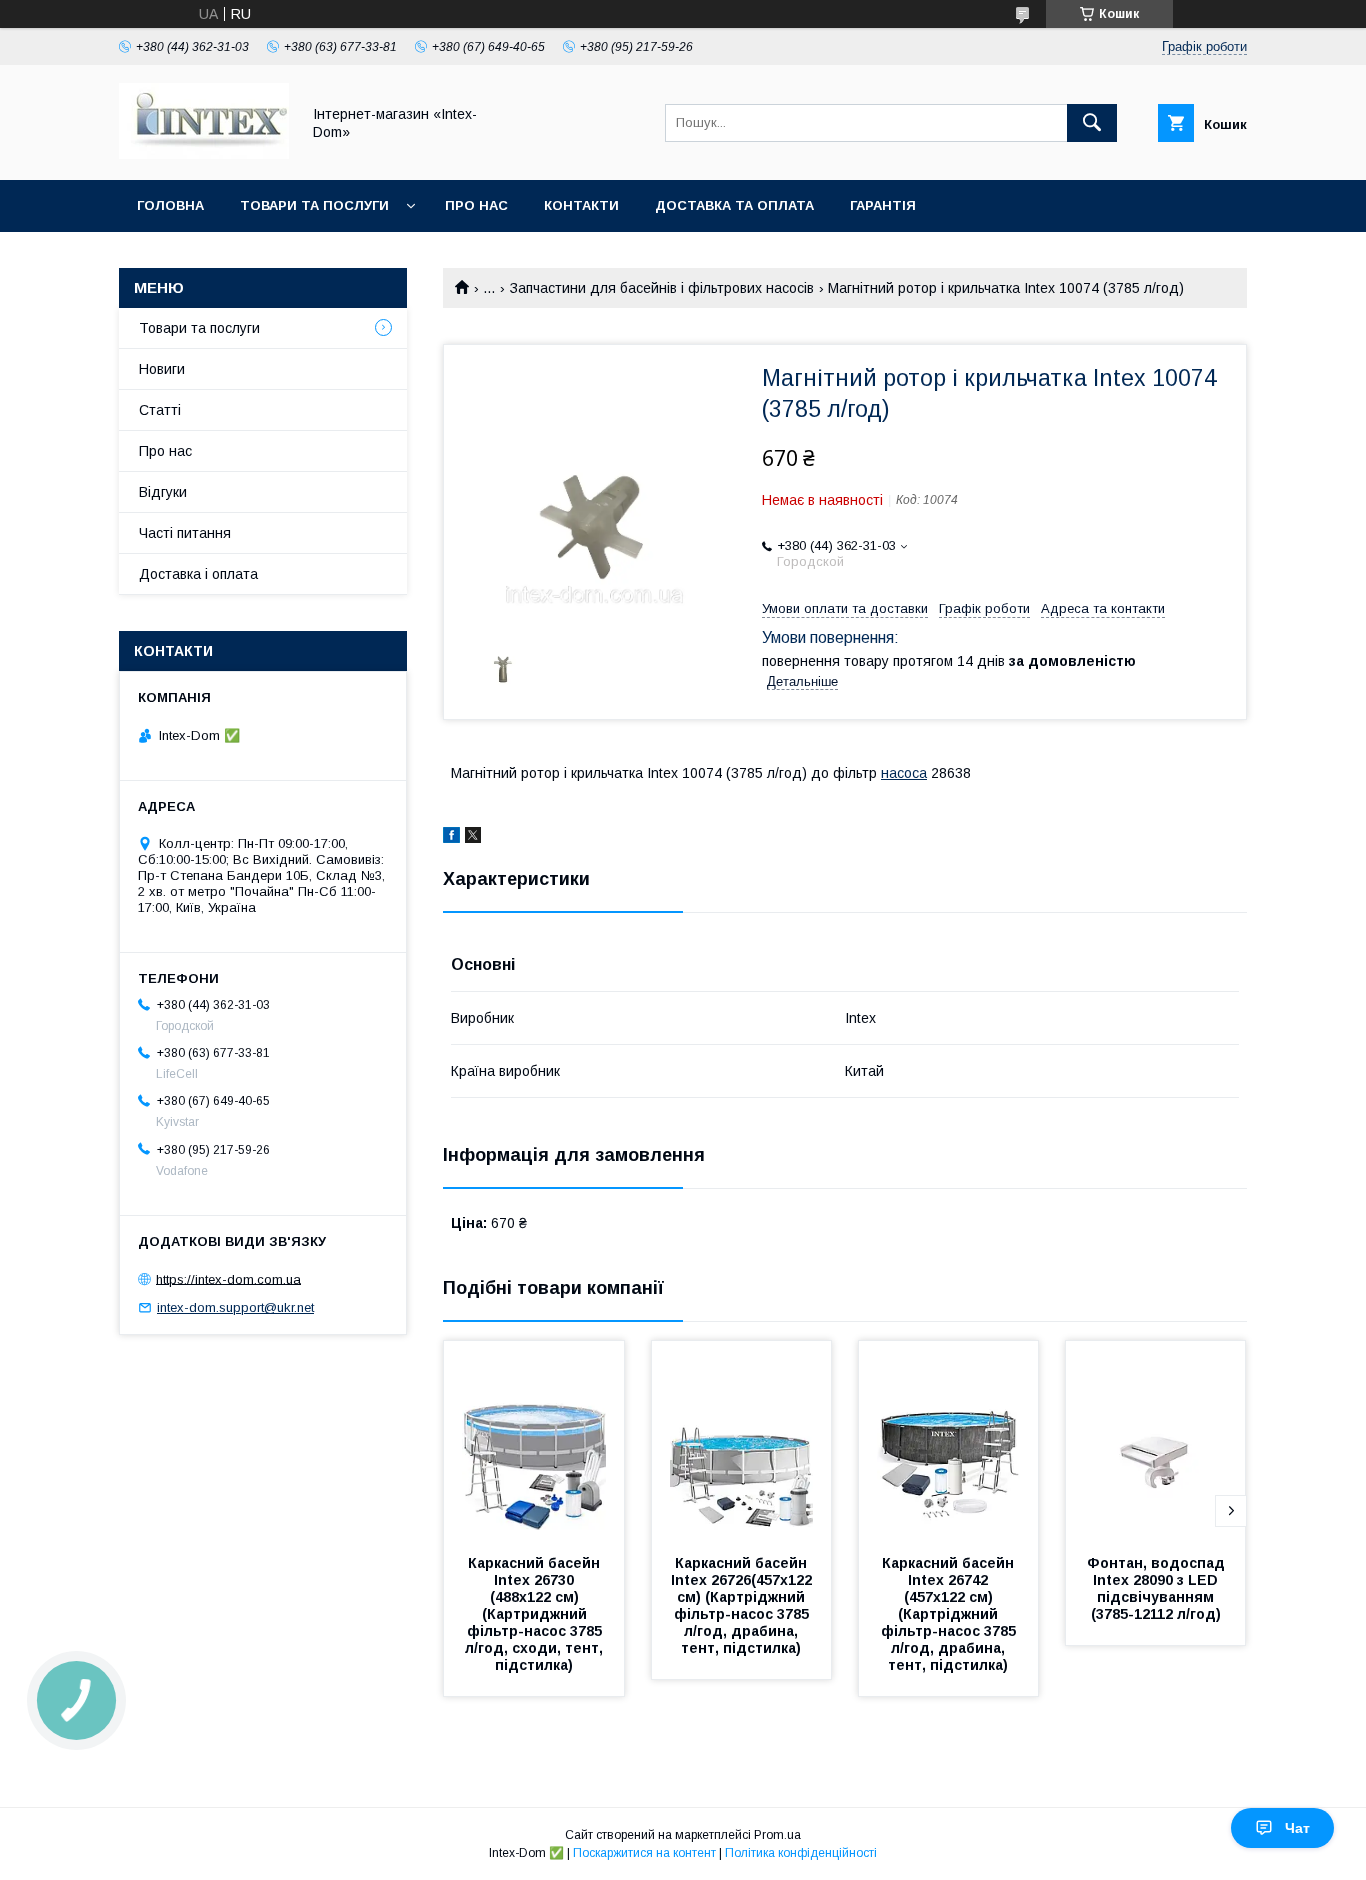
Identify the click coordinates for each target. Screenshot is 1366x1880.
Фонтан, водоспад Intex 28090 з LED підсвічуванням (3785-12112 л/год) (1158, 1588)
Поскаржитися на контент (644, 1853)
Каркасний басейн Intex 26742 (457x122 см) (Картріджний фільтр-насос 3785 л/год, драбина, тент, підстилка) (950, 1614)
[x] (473, 838)
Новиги (162, 369)
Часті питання (185, 533)
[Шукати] (1092, 123)
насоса (904, 773)
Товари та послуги (314, 205)
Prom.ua (777, 1835)
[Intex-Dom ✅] (204, 154)
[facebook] (451, 838)
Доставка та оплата (734, 205)
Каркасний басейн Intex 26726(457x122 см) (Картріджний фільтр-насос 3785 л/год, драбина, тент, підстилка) (743, 1605)
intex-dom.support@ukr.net (235, 1307)
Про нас (476, 205)
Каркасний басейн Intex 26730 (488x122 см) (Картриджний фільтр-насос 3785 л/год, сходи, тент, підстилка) (536, 1614)
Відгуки (163, 492)
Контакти (581, 205)
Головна (170, 205)
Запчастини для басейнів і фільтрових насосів (662, 288)
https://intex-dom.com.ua (228, 1278)
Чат (1297, 1828)
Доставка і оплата (198, 574)
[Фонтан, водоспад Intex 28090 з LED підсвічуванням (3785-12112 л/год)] (1156, 1441)
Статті (160, 410)
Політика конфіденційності (801, 1853)
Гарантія (883, 205)
